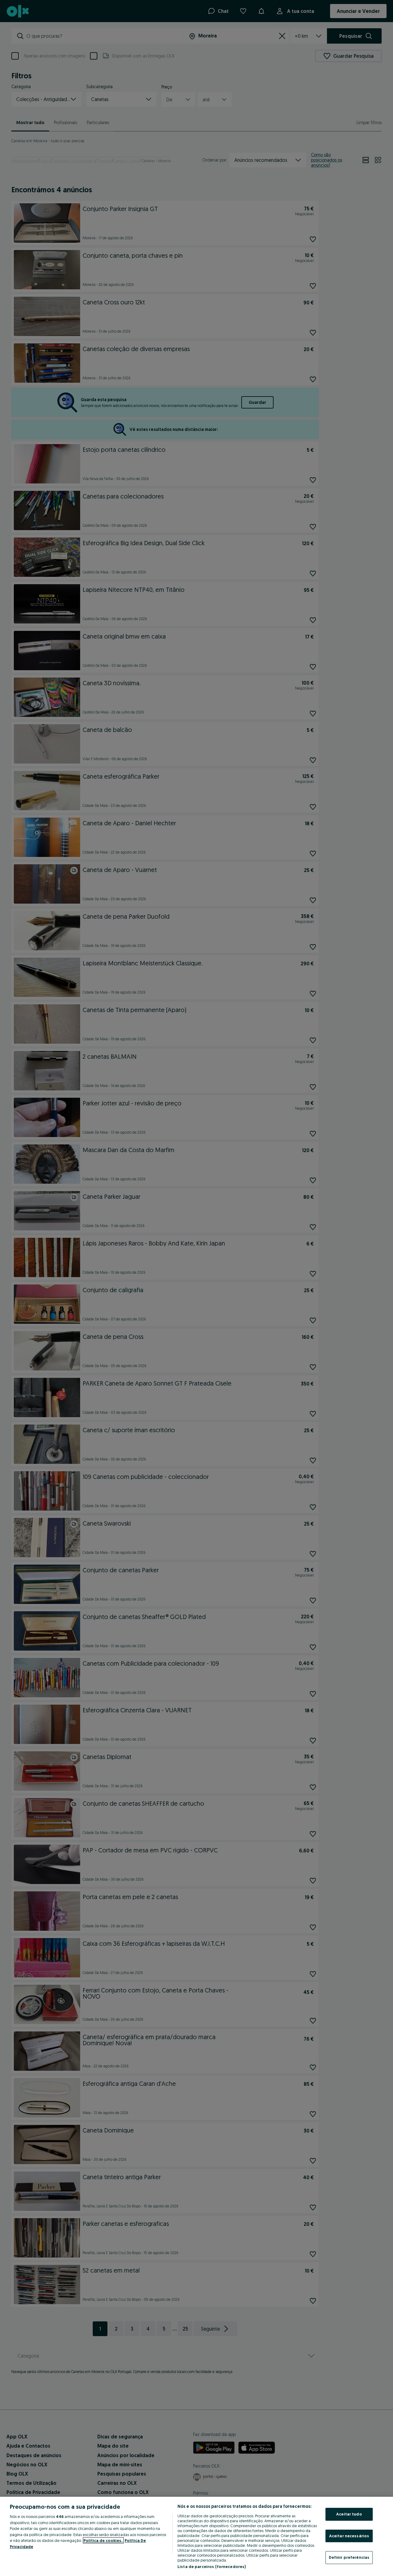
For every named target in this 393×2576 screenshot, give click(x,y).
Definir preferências (349, 2557)
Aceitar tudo (349, 2514)
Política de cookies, (103, 2540)
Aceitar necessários (349, 2536)
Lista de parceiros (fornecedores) (212, 2566)
